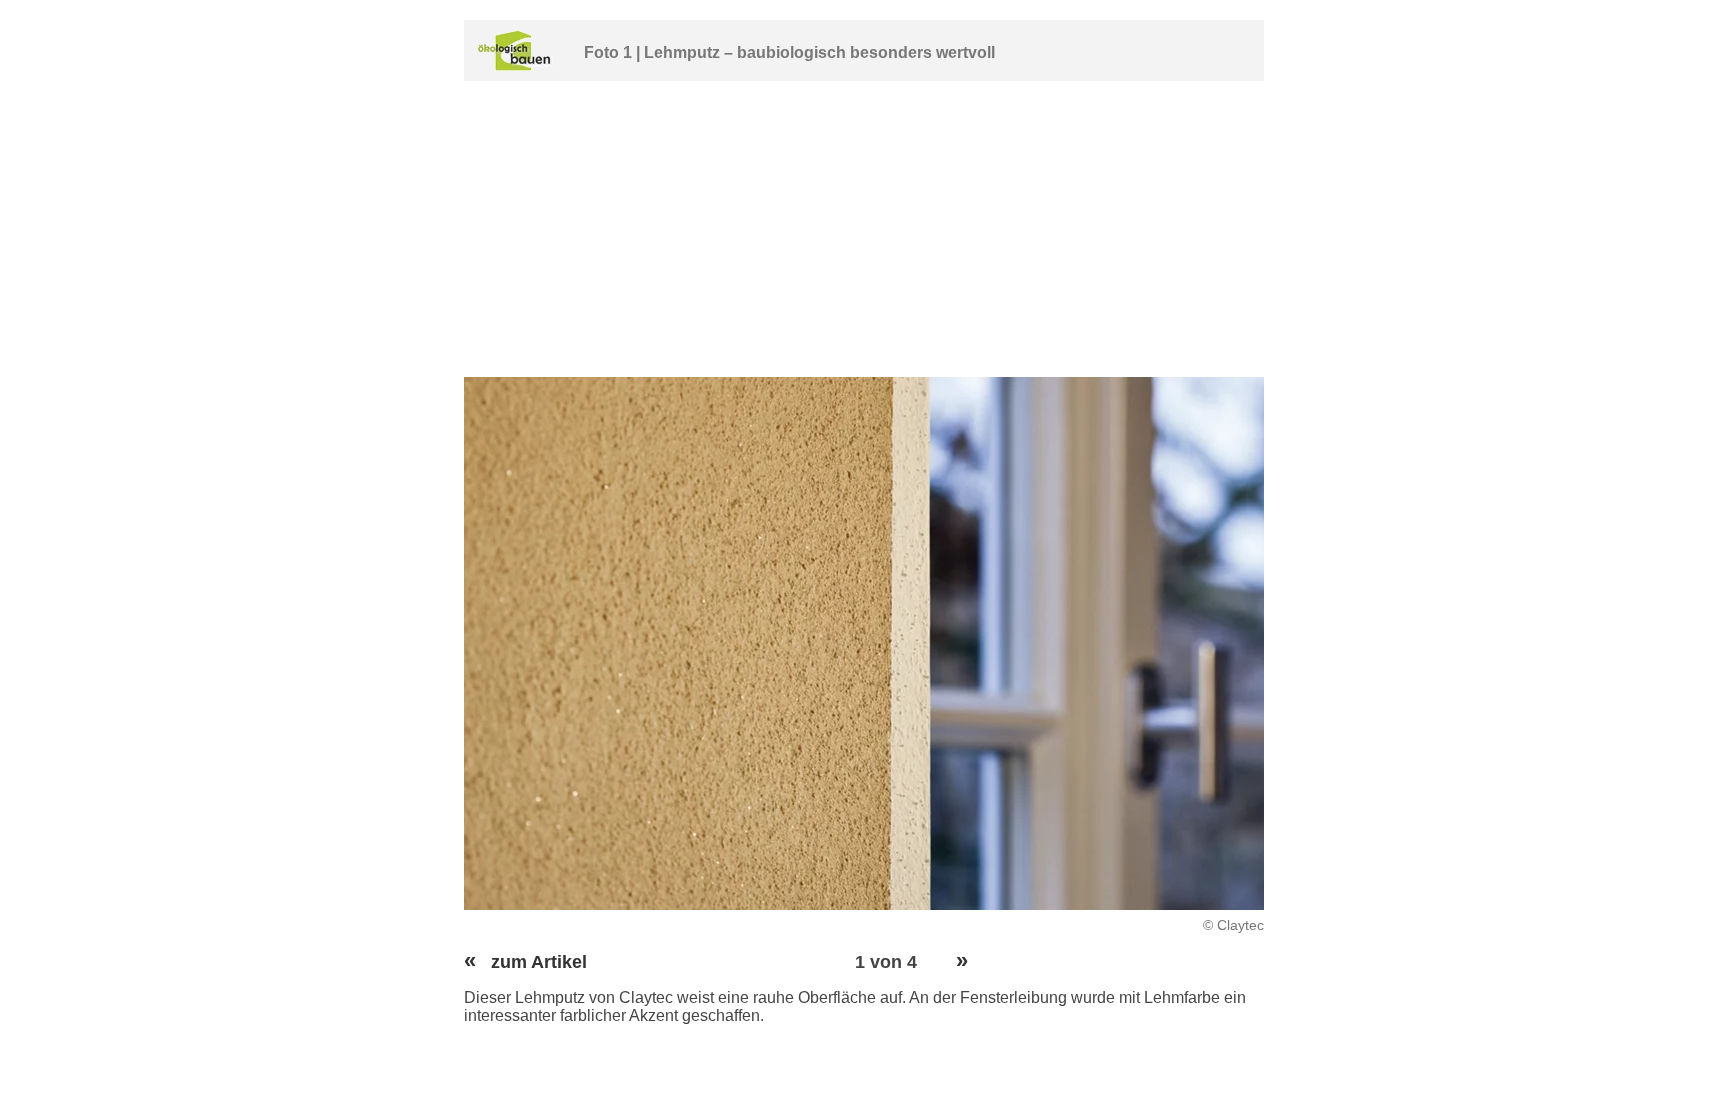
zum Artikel (525, 962)
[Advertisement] (864, 229)
